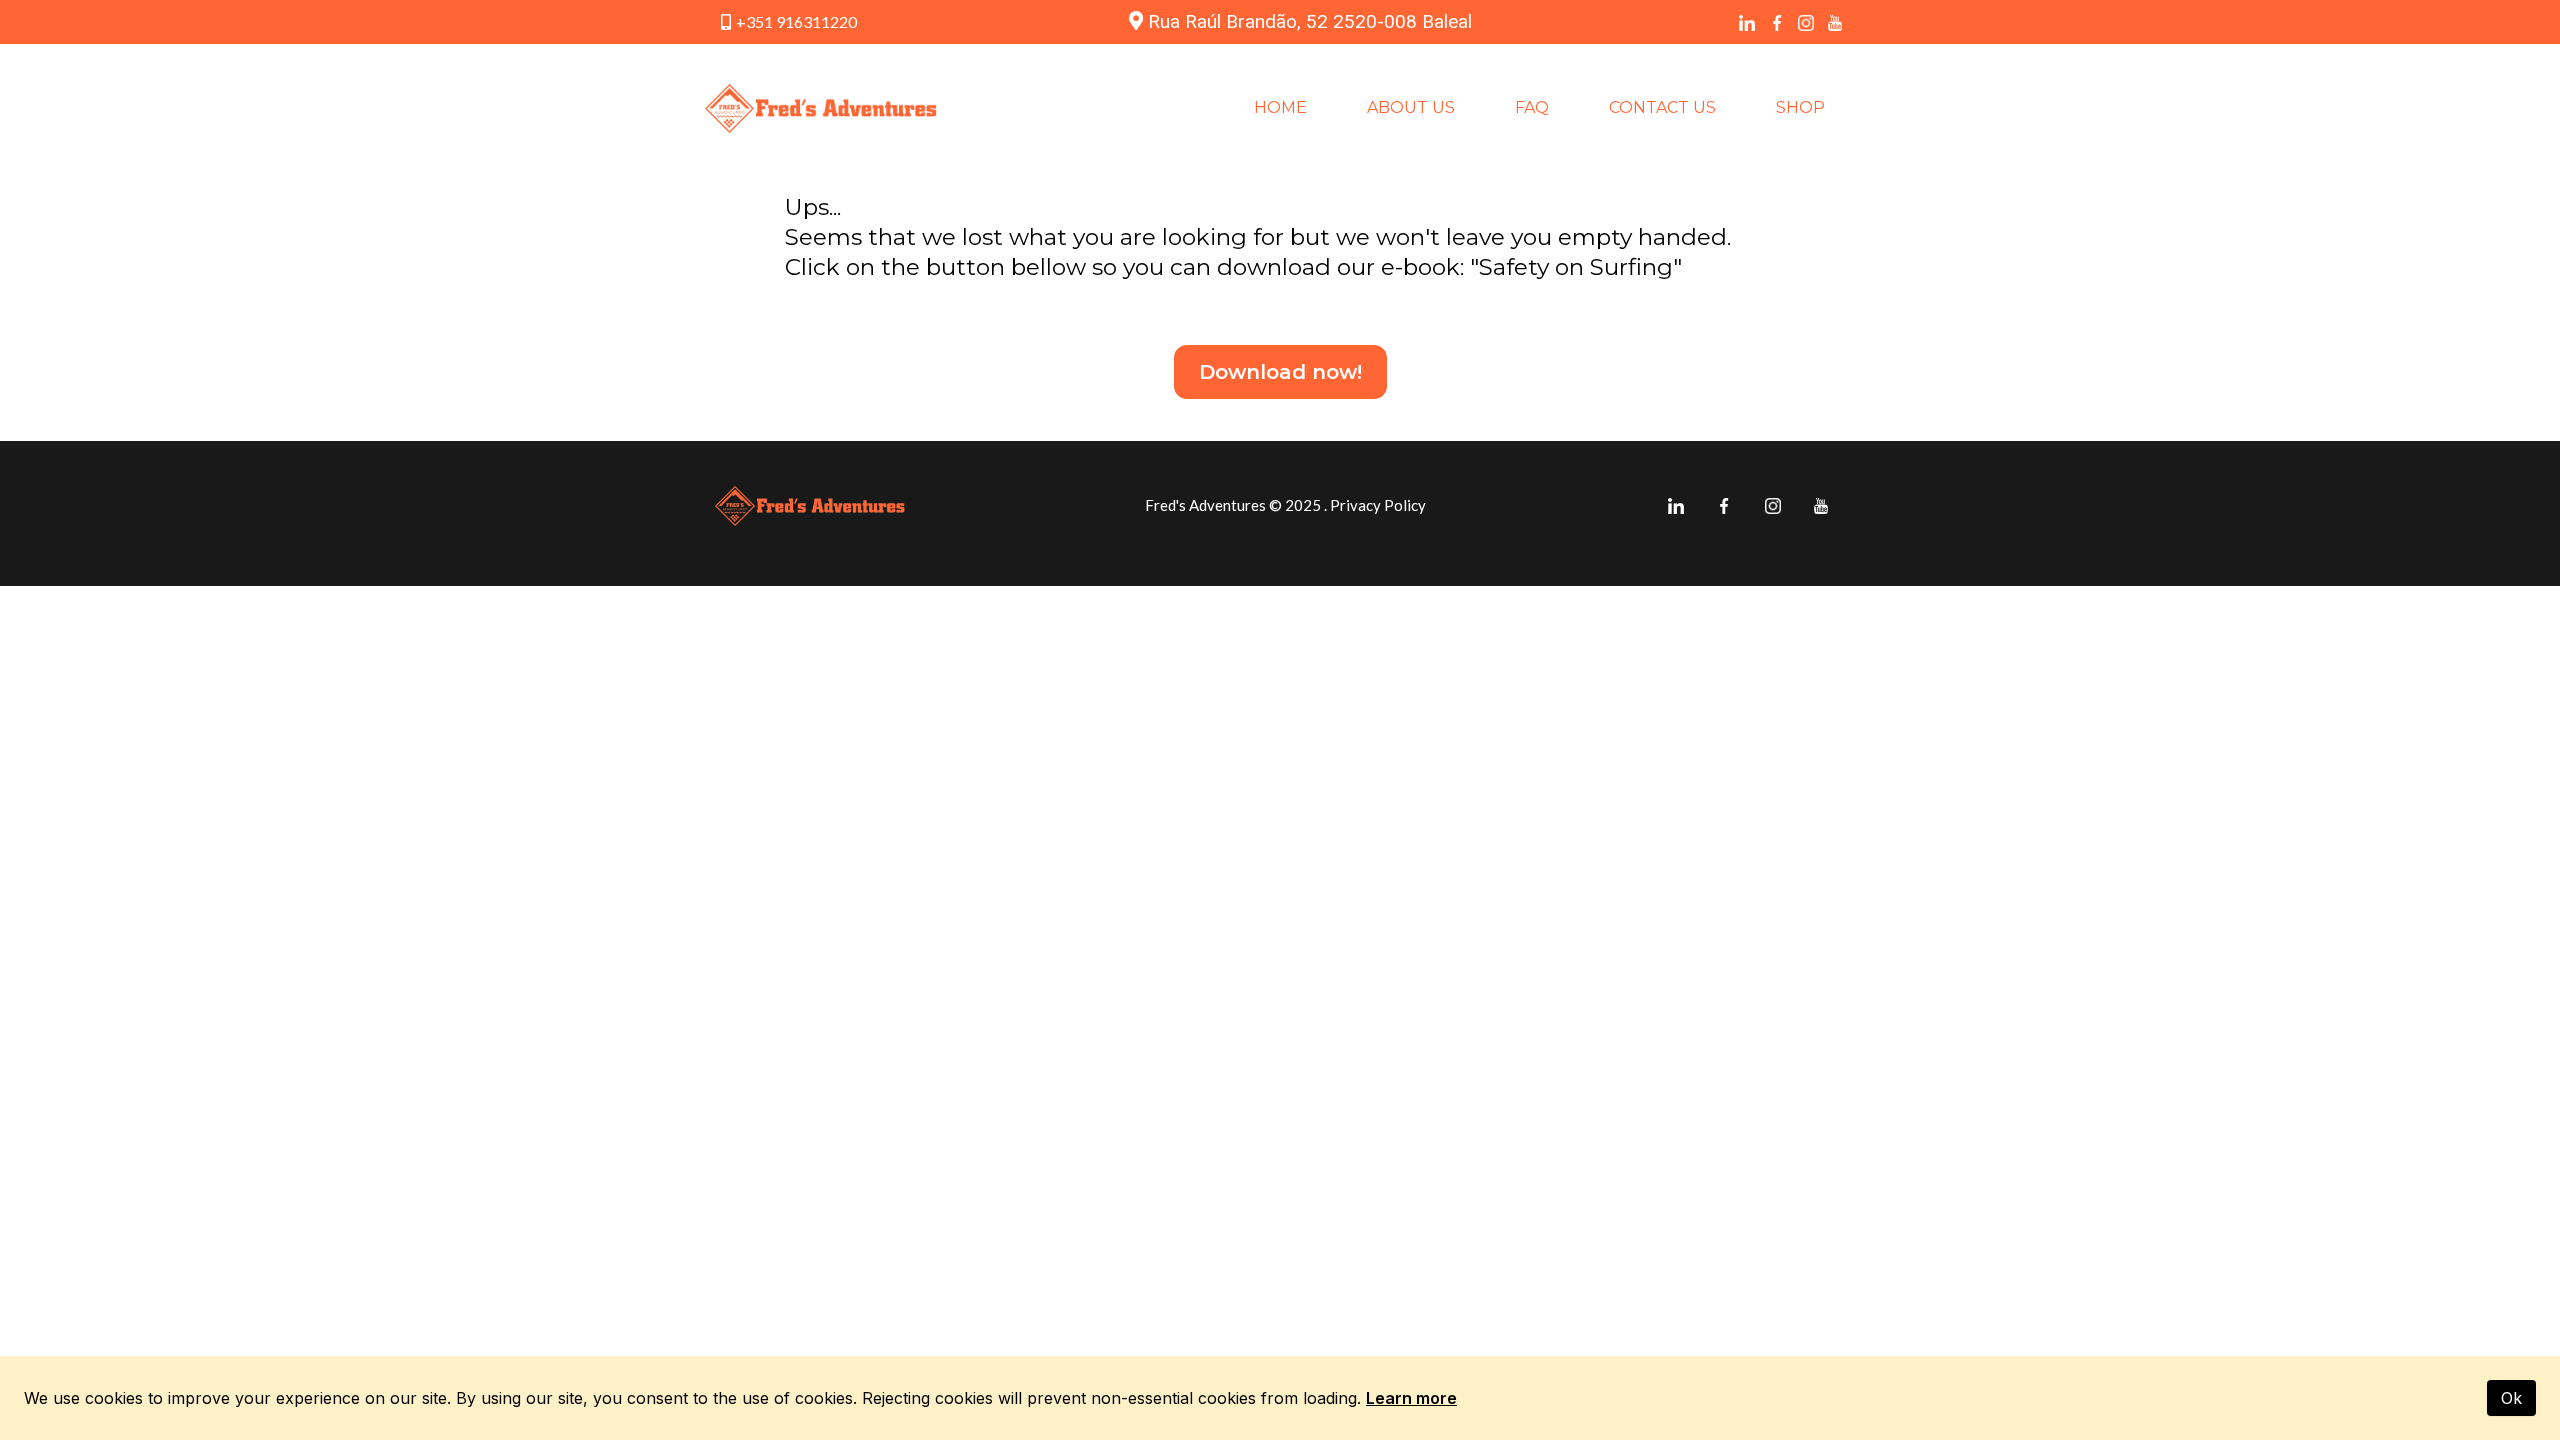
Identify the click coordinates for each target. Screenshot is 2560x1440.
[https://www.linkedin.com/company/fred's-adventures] (1747, 22)
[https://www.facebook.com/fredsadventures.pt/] (1776, 22)
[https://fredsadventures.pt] (821, 108)
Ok (2511, 1398)
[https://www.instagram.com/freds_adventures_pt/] (1805, 22)
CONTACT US (1662, 107)
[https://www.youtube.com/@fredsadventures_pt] (1835, 22)
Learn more (1411, 1398)
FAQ (1532, 107)
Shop (1800, 107)
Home (1280, 107)
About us (1411, 107)
